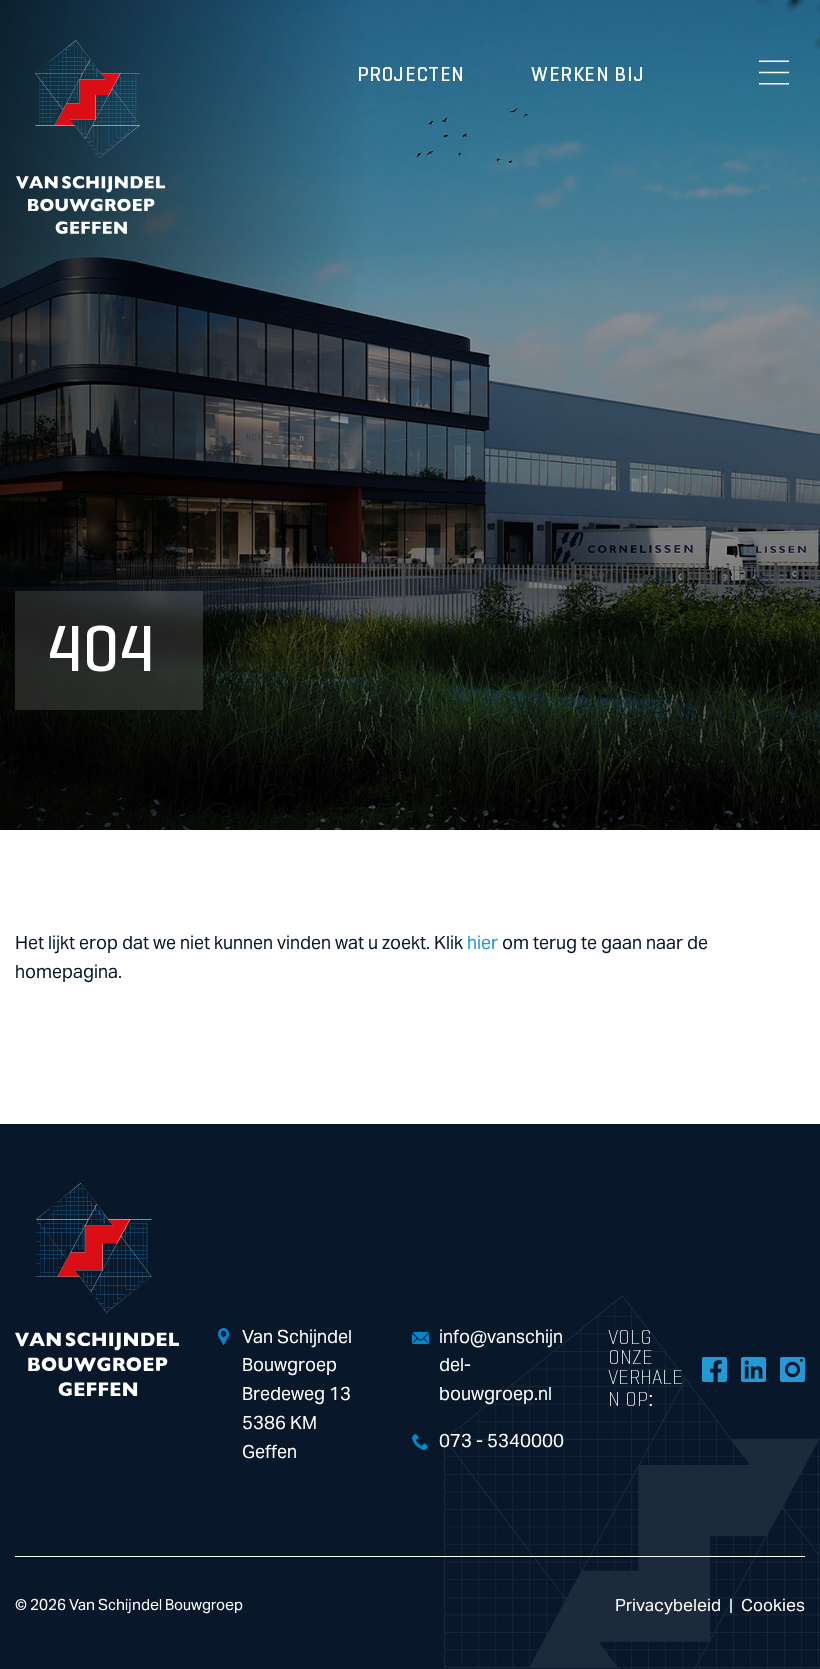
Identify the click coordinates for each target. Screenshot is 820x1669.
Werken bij (588, 75)
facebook (714, 1369)
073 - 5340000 (501, 1441)
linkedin (753, 1369)
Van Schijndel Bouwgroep (90, 137)
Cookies (773, 1605)
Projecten (411, 75)
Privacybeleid (668, 1605)
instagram (792, 1369)
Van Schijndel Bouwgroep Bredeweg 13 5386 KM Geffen (297, 1395)
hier (482, 943)
